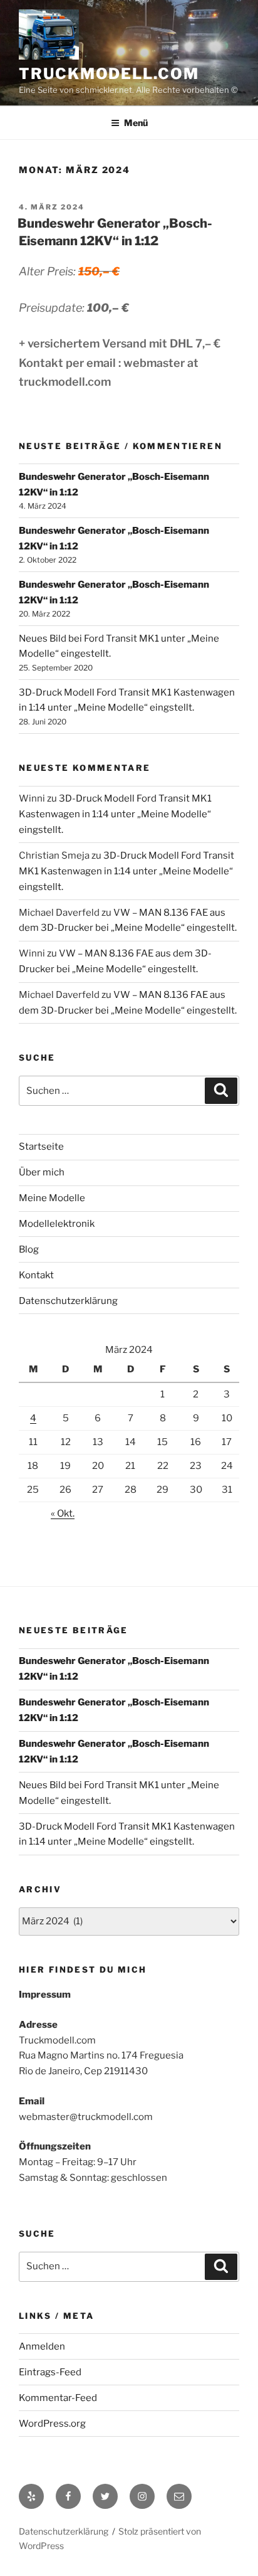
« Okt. (63, 1513)
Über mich (42, 1172)
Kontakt (36, 1275)
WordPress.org (52, 2424)
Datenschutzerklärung (68, 1301)
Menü (136, 123)
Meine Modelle (52, 1198)
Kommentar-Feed (58, 2398)
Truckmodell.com (109, 74)
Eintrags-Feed (50, 2372)
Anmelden (42, 2346)
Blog (29, 1249)
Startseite (41, 1147)
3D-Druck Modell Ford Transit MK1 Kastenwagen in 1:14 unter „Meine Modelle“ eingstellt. (115, 814)
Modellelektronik (57, 1224)
